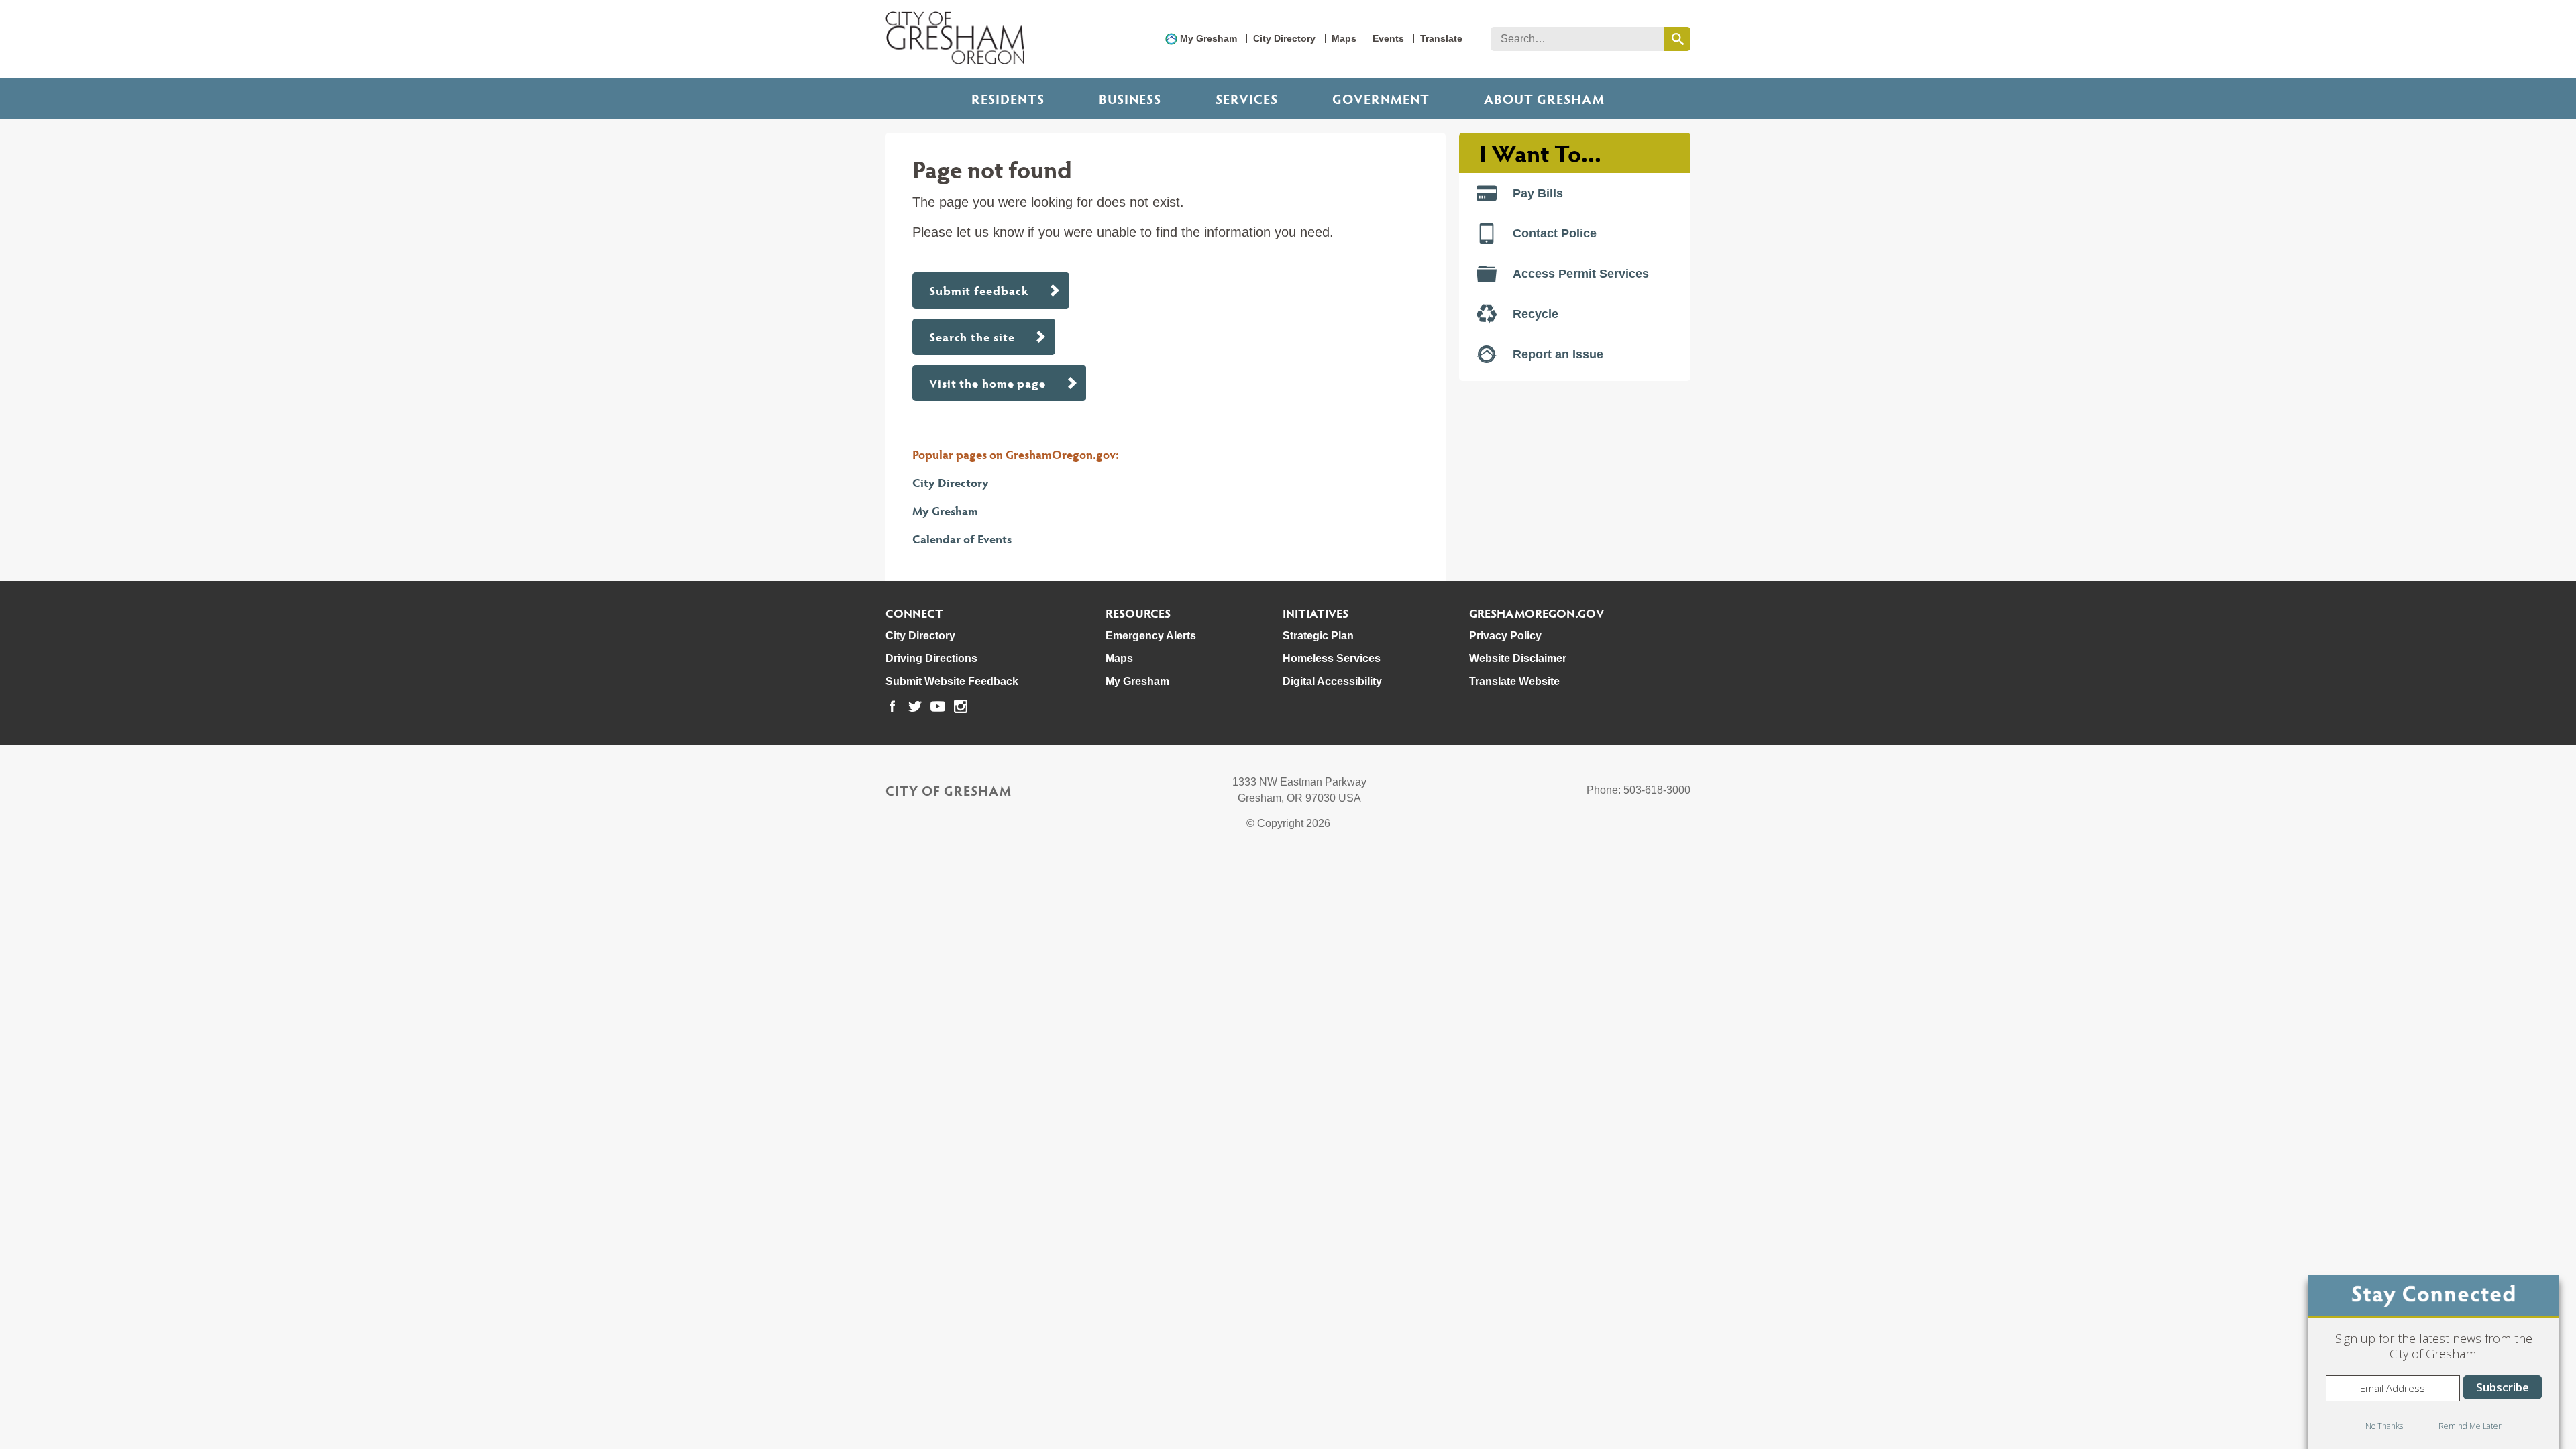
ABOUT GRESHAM (1544, 99)
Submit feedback (979, 290)
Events (1388, 38)
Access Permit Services (1581, 274)
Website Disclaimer (1518, 658)
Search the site (972, 336)
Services (1247, 99)
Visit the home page (987, 383)
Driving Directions (931, 658)
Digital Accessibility (1332, 681)
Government (1381, 99)
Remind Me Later (2470, 1426)
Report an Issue (1558, 354)
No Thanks (2384, 1426)
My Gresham (1209, 38)
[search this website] (1677, 39)
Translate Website (1514, 681)
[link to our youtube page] (938, 706)
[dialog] (2433, 1362)
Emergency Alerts (1151, 636)
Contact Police (1555, 233)
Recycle (1536, 314)
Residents (1008, 99)
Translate (1441, 38)
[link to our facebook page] (892, 706)
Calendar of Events (962, 538)
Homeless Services (1332, 658)
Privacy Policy (1505, 636)
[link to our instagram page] (961, 706)
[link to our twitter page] (915, 706)
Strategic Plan (1318, 636)
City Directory (1284, 38)
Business (1130, 99)
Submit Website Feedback (952, 681)
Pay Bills (1538, 193)
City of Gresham (949, 790)
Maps (1344, 38)
